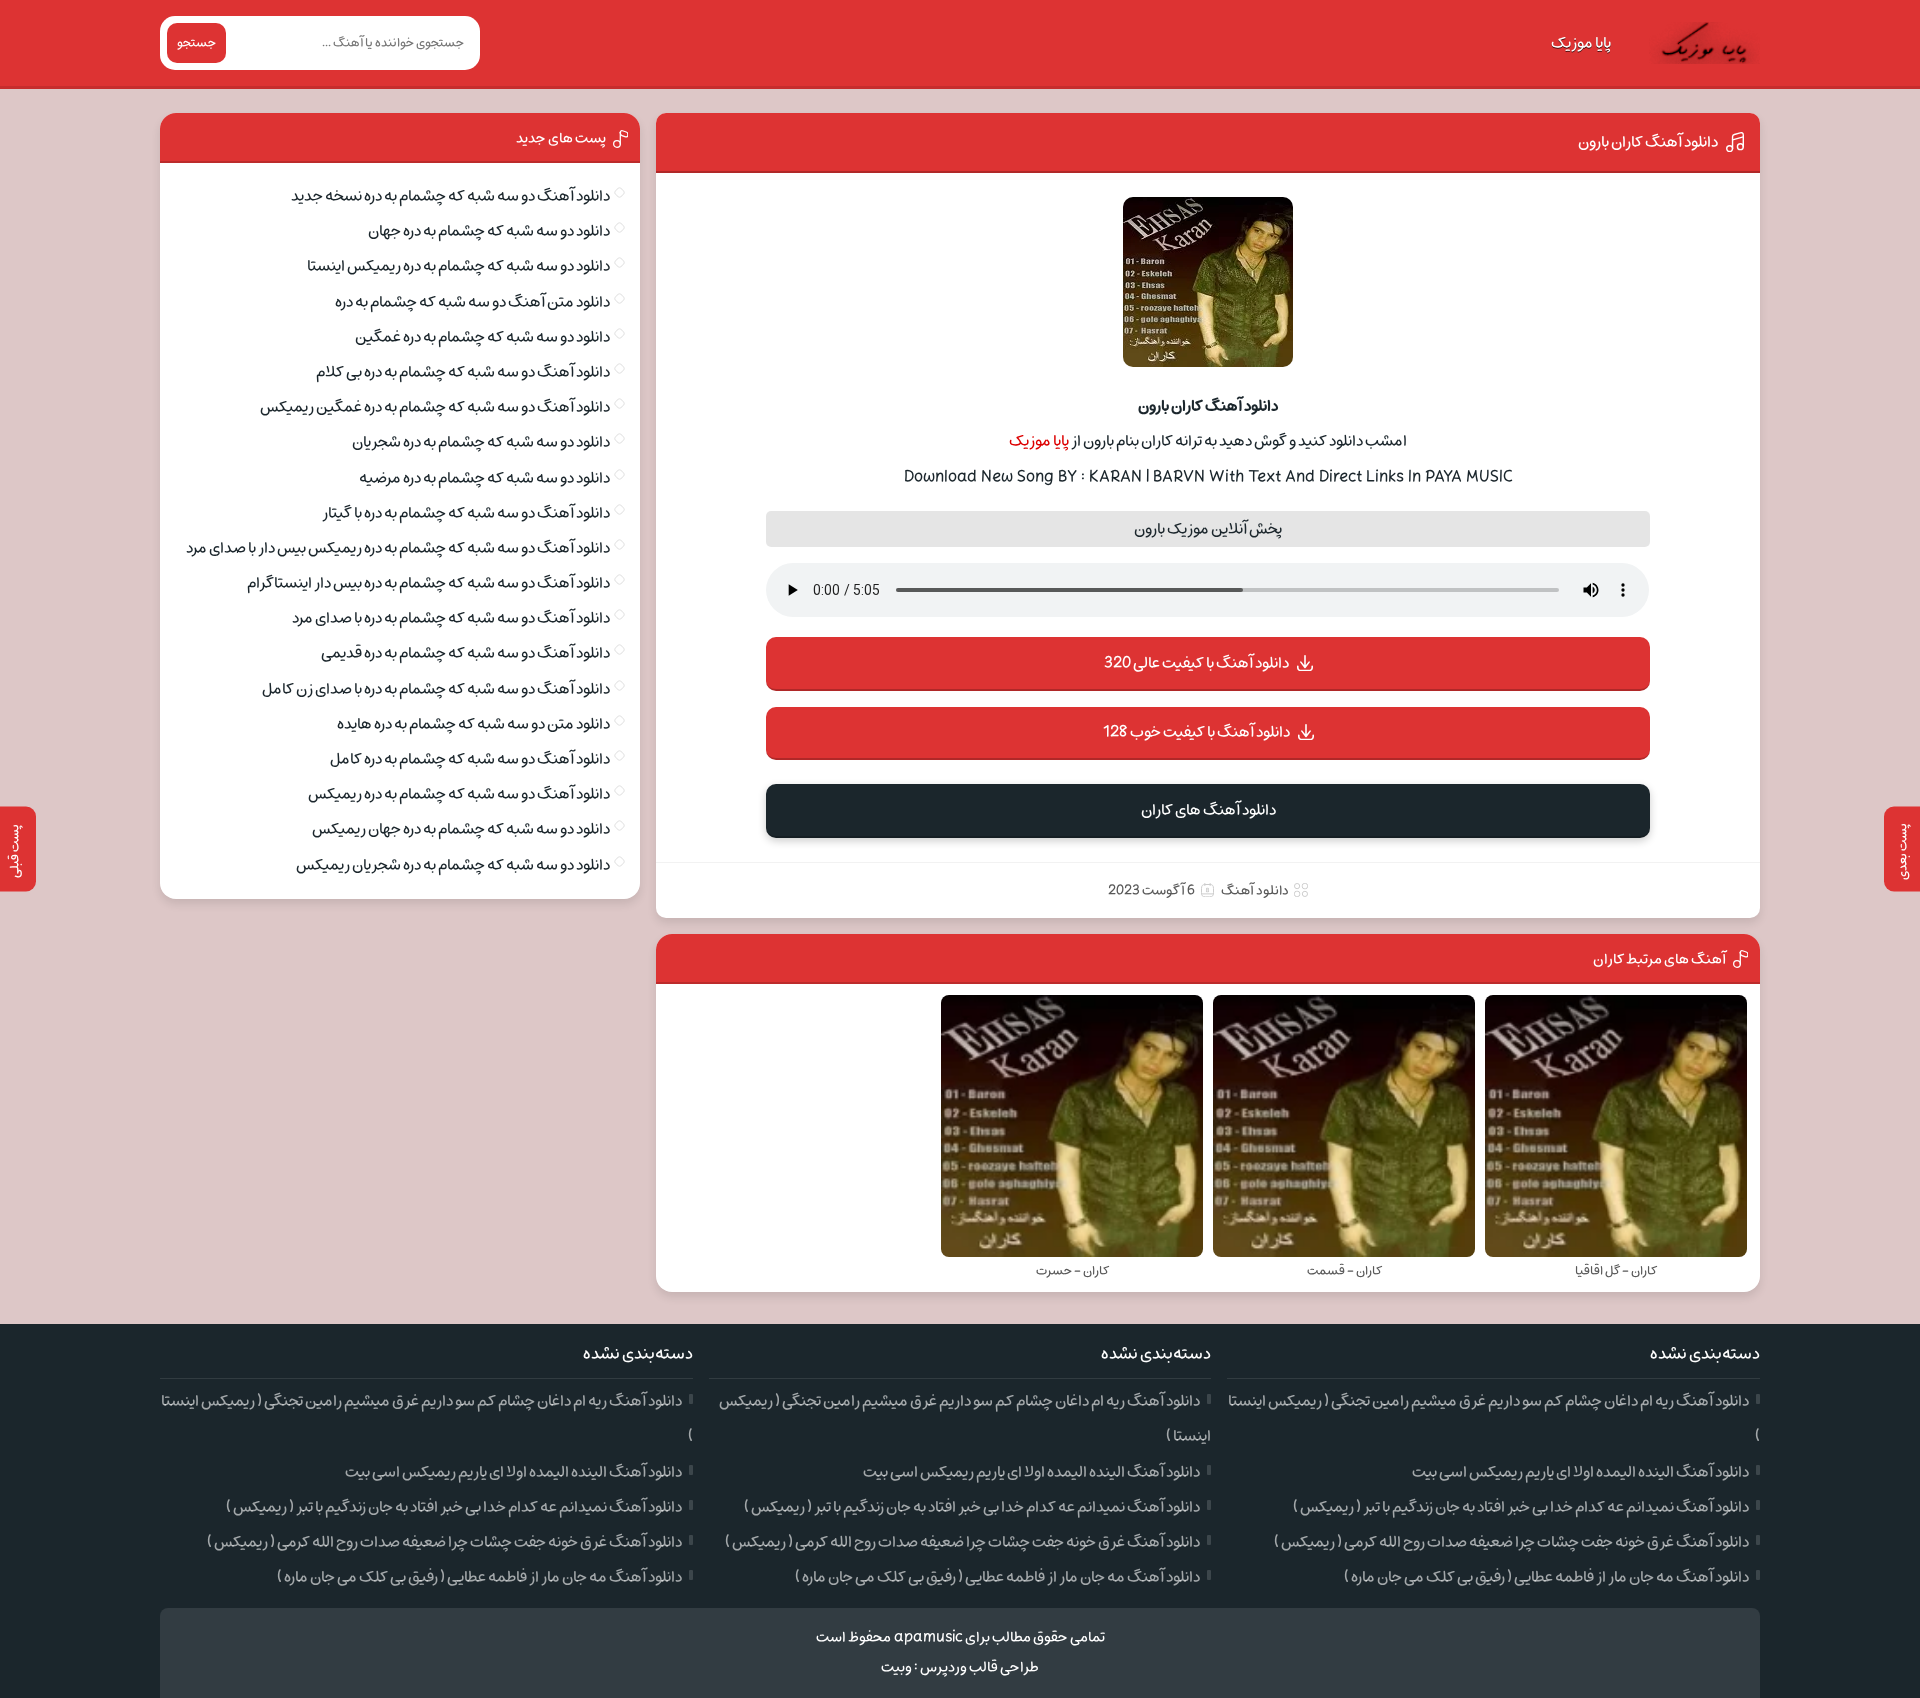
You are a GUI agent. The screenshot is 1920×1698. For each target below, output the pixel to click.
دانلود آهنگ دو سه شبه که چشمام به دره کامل (470, 759)
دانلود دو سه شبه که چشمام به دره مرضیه (484, 478)
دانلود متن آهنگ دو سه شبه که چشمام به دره (472, 302)
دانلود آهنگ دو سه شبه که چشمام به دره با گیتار (466, 513)
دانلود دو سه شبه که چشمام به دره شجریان (481, 442)
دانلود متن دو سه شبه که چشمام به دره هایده (473, 724)
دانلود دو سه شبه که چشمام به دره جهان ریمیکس (461, 829)
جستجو (196, 43)
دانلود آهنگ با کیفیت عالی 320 (1196, 663)
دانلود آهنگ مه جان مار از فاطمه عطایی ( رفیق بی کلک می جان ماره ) (1546, 1577)
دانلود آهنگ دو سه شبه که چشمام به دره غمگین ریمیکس (435, 407)
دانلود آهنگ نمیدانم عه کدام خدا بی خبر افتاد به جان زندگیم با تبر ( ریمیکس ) (1521, 1507)
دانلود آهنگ (1255, 890)
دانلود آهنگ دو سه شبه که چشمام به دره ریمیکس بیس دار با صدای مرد (398, 548)
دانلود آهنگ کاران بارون (1648, 142)
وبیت (896, 1667)
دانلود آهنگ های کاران (1208, 810)
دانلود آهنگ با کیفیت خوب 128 (1196, 732)
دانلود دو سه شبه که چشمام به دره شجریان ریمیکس (453, 865)
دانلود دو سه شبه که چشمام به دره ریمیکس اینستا (458, 266)
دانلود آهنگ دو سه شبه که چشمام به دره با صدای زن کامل (436, 689)
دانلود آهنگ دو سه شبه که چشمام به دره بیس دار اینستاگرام (428, 583)
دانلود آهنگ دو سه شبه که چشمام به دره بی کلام (463, 372)
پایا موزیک (1581, 43)
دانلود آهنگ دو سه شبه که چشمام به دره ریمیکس (459, 794)
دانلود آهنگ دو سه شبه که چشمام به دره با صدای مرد (451, 618)
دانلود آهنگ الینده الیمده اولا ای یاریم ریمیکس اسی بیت (1580, 1472)
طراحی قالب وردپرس (979, 1667)
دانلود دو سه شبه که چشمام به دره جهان (489, 231)
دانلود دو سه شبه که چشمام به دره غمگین (482, 337)
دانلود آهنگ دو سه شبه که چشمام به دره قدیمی (465, 653)
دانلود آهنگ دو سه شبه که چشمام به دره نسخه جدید (450, 196)
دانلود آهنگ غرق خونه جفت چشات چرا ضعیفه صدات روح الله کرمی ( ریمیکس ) (1511, 1542)
